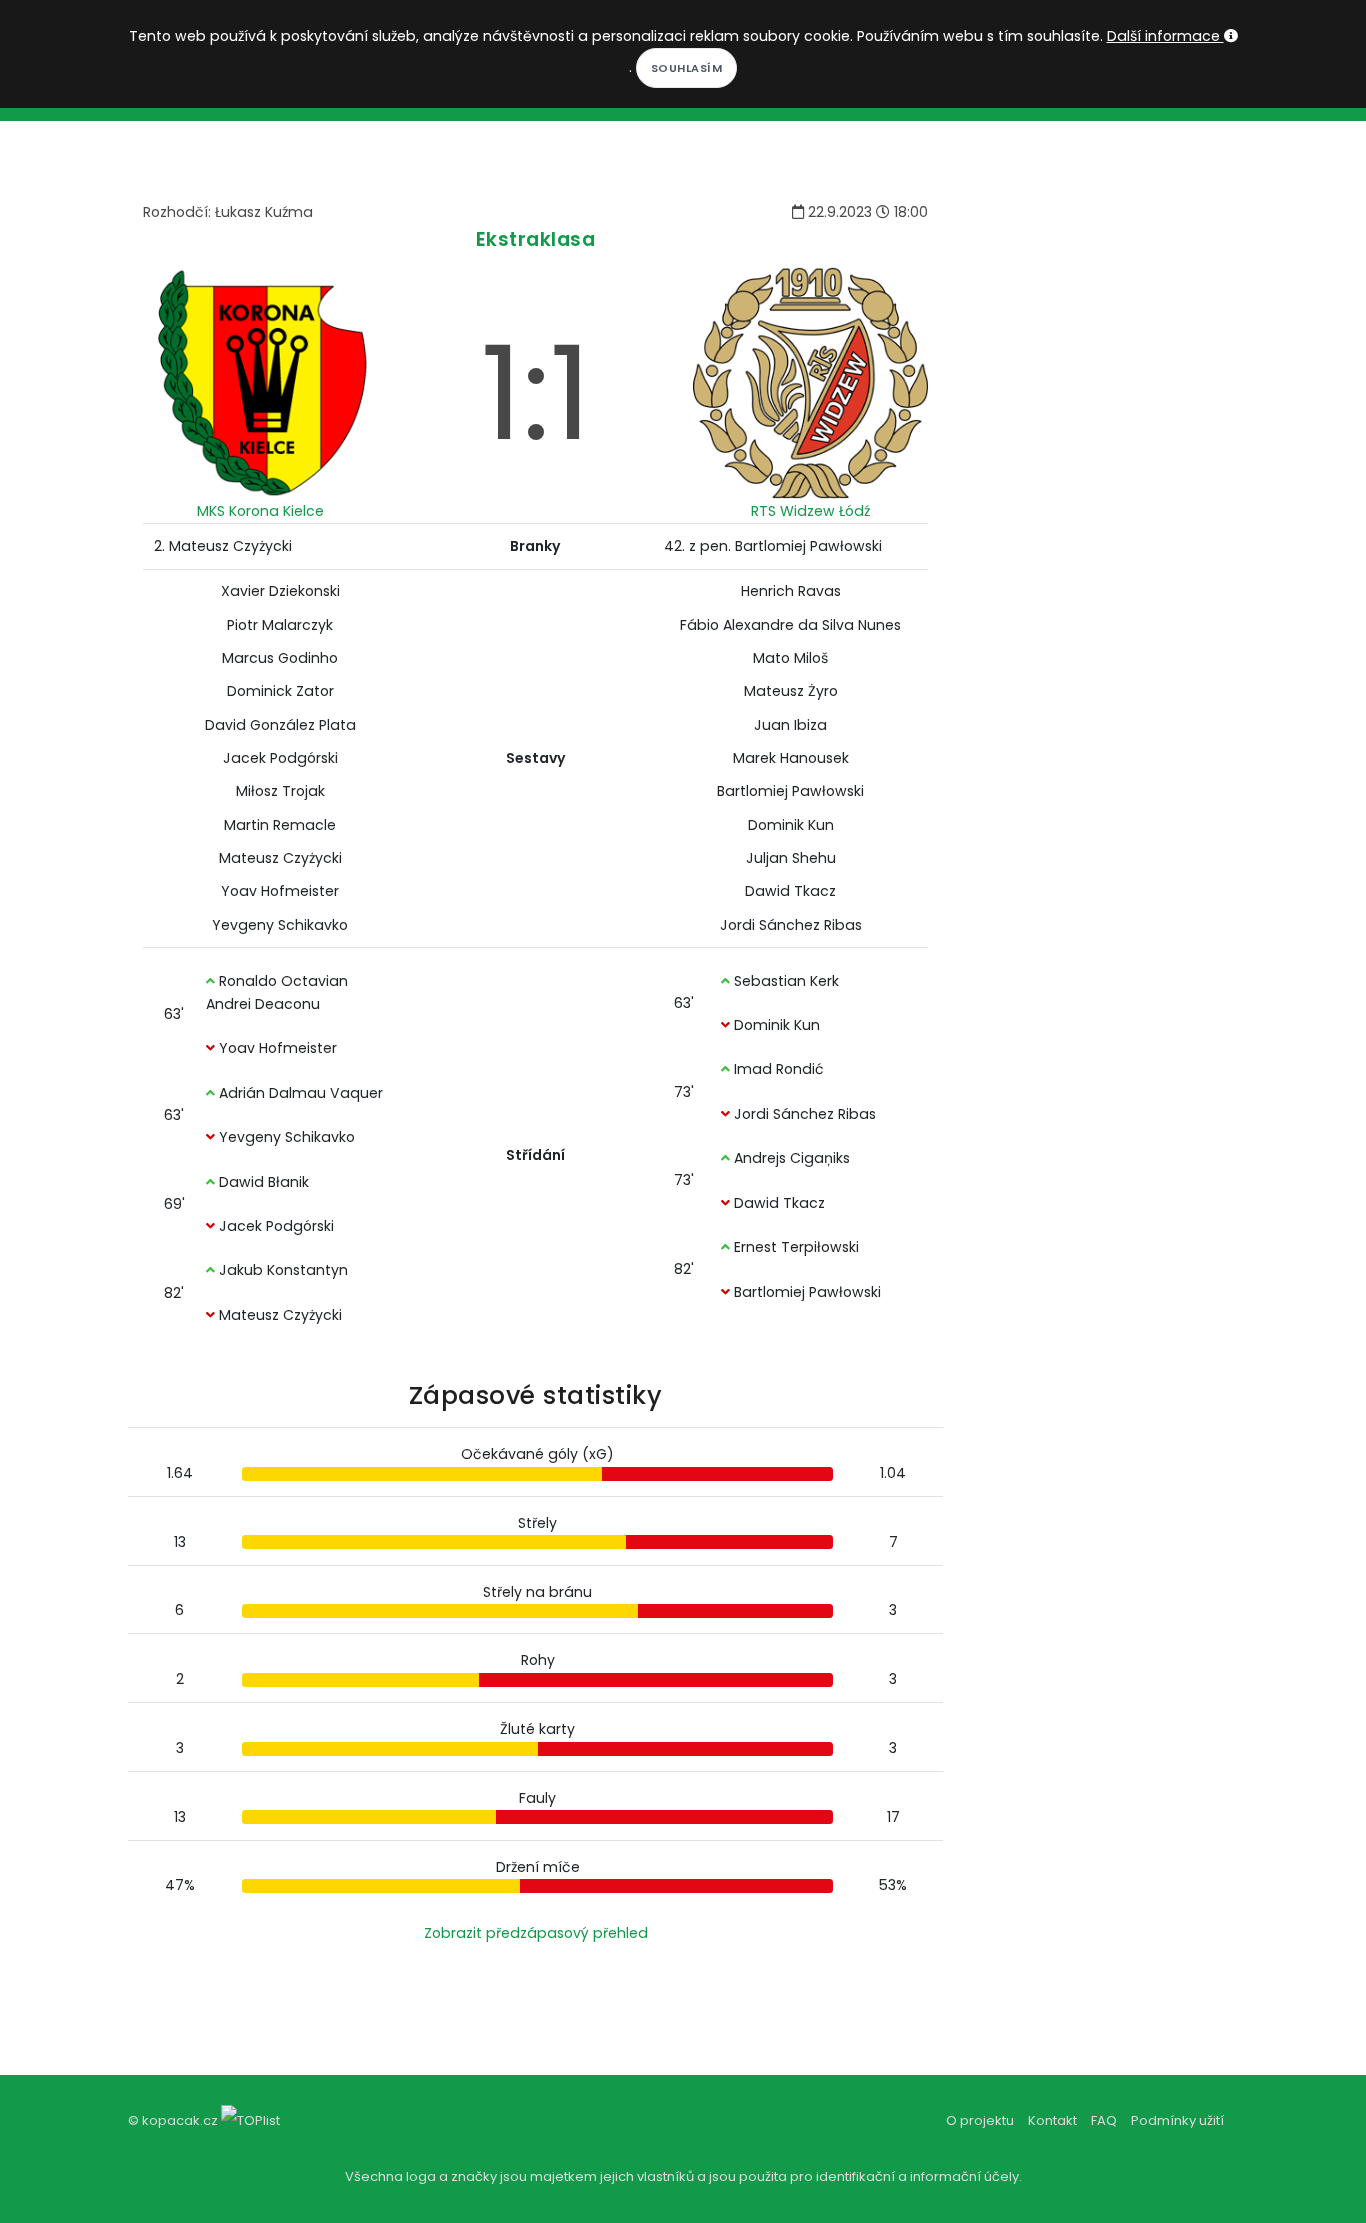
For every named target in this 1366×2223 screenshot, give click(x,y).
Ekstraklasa (536, 239)
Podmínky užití (1177, 2120)
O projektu (980, 2120)
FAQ (1104, 2120)
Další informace (1165, 36)
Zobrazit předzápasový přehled (536, 1933)
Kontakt (1052, 2120)
